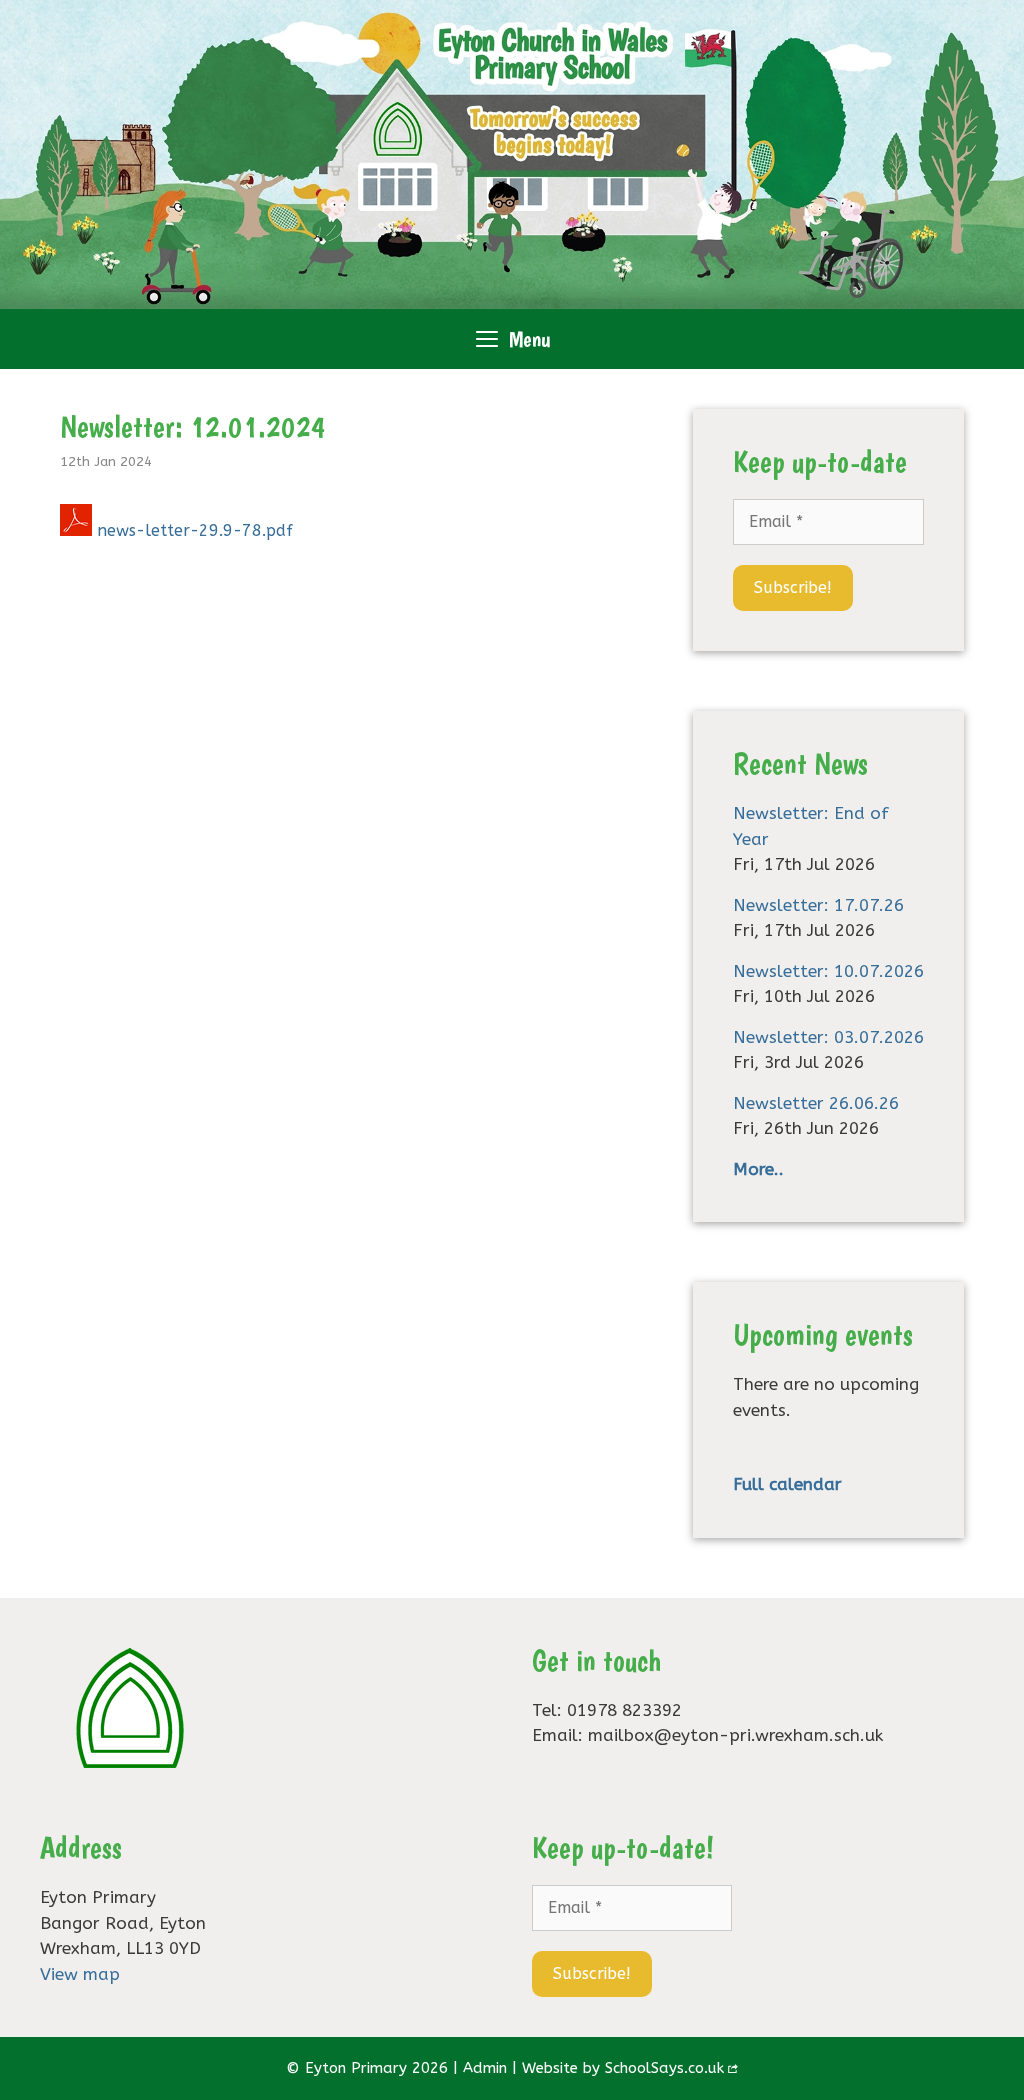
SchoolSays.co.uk (664, 2068)
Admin (485, 2068)
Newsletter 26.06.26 (816, 1103)
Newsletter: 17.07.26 (818, 905)
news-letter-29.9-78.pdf (195, 530)
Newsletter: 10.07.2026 (828, 971)
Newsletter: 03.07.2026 (828, 1037)
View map (80, 1974)
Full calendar (787, 1484)
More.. (758, 1169)
